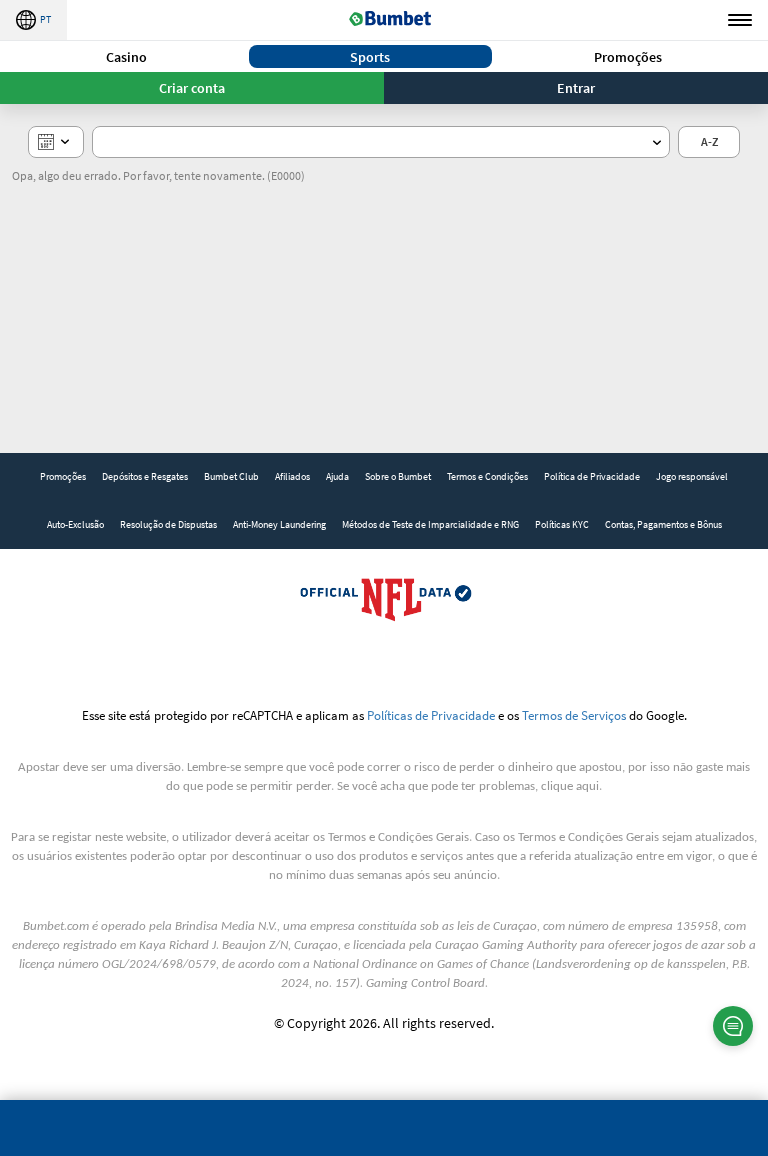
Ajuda (337, 476)
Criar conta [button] (192, 88)
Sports (370, 57)
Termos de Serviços (574, 715)
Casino (126, 57)
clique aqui (570, 786)
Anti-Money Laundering (279, 524)
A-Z (709, 141)
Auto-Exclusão (75, 524)
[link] (63, 477)
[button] (126, 56)
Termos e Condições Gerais (398, 837)
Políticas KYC (562, 524)
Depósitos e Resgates (145, 476)
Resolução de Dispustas (168, 524)
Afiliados (292, 476)
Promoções (628, 57)
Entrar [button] (576, 88)
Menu (740, 20)
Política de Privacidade (592, 476)
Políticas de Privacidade (431, 715)
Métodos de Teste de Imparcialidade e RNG (430, 524)
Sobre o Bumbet (398, 476)
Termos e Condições (487, 476)
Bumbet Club (231, 476)
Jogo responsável (692, 476)
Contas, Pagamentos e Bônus (663, 524)
